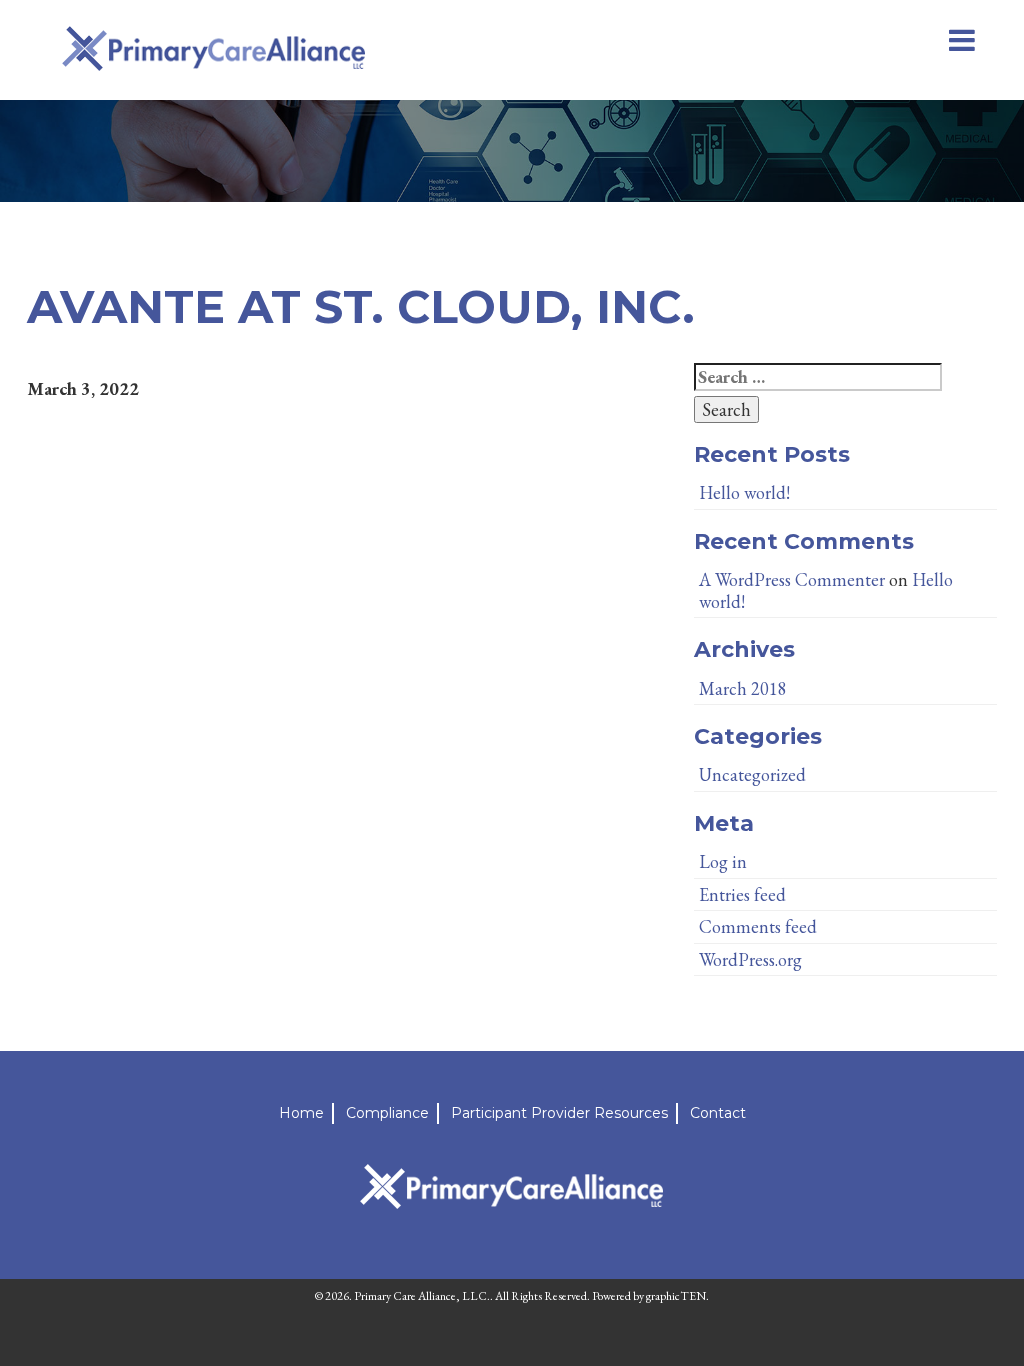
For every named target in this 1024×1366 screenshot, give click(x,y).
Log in (723, 861)
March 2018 (743, 688)
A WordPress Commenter (792, 579)
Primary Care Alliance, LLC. (422, 1296)
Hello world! (744, 492)
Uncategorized (752, 774)
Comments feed (758, 926)
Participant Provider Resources (559, 1113)
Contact (718, 1113)
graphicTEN (676, 1296)
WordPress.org (750, 959)
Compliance (387, 1113)
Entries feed (742, 894)
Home (301, 1113)
